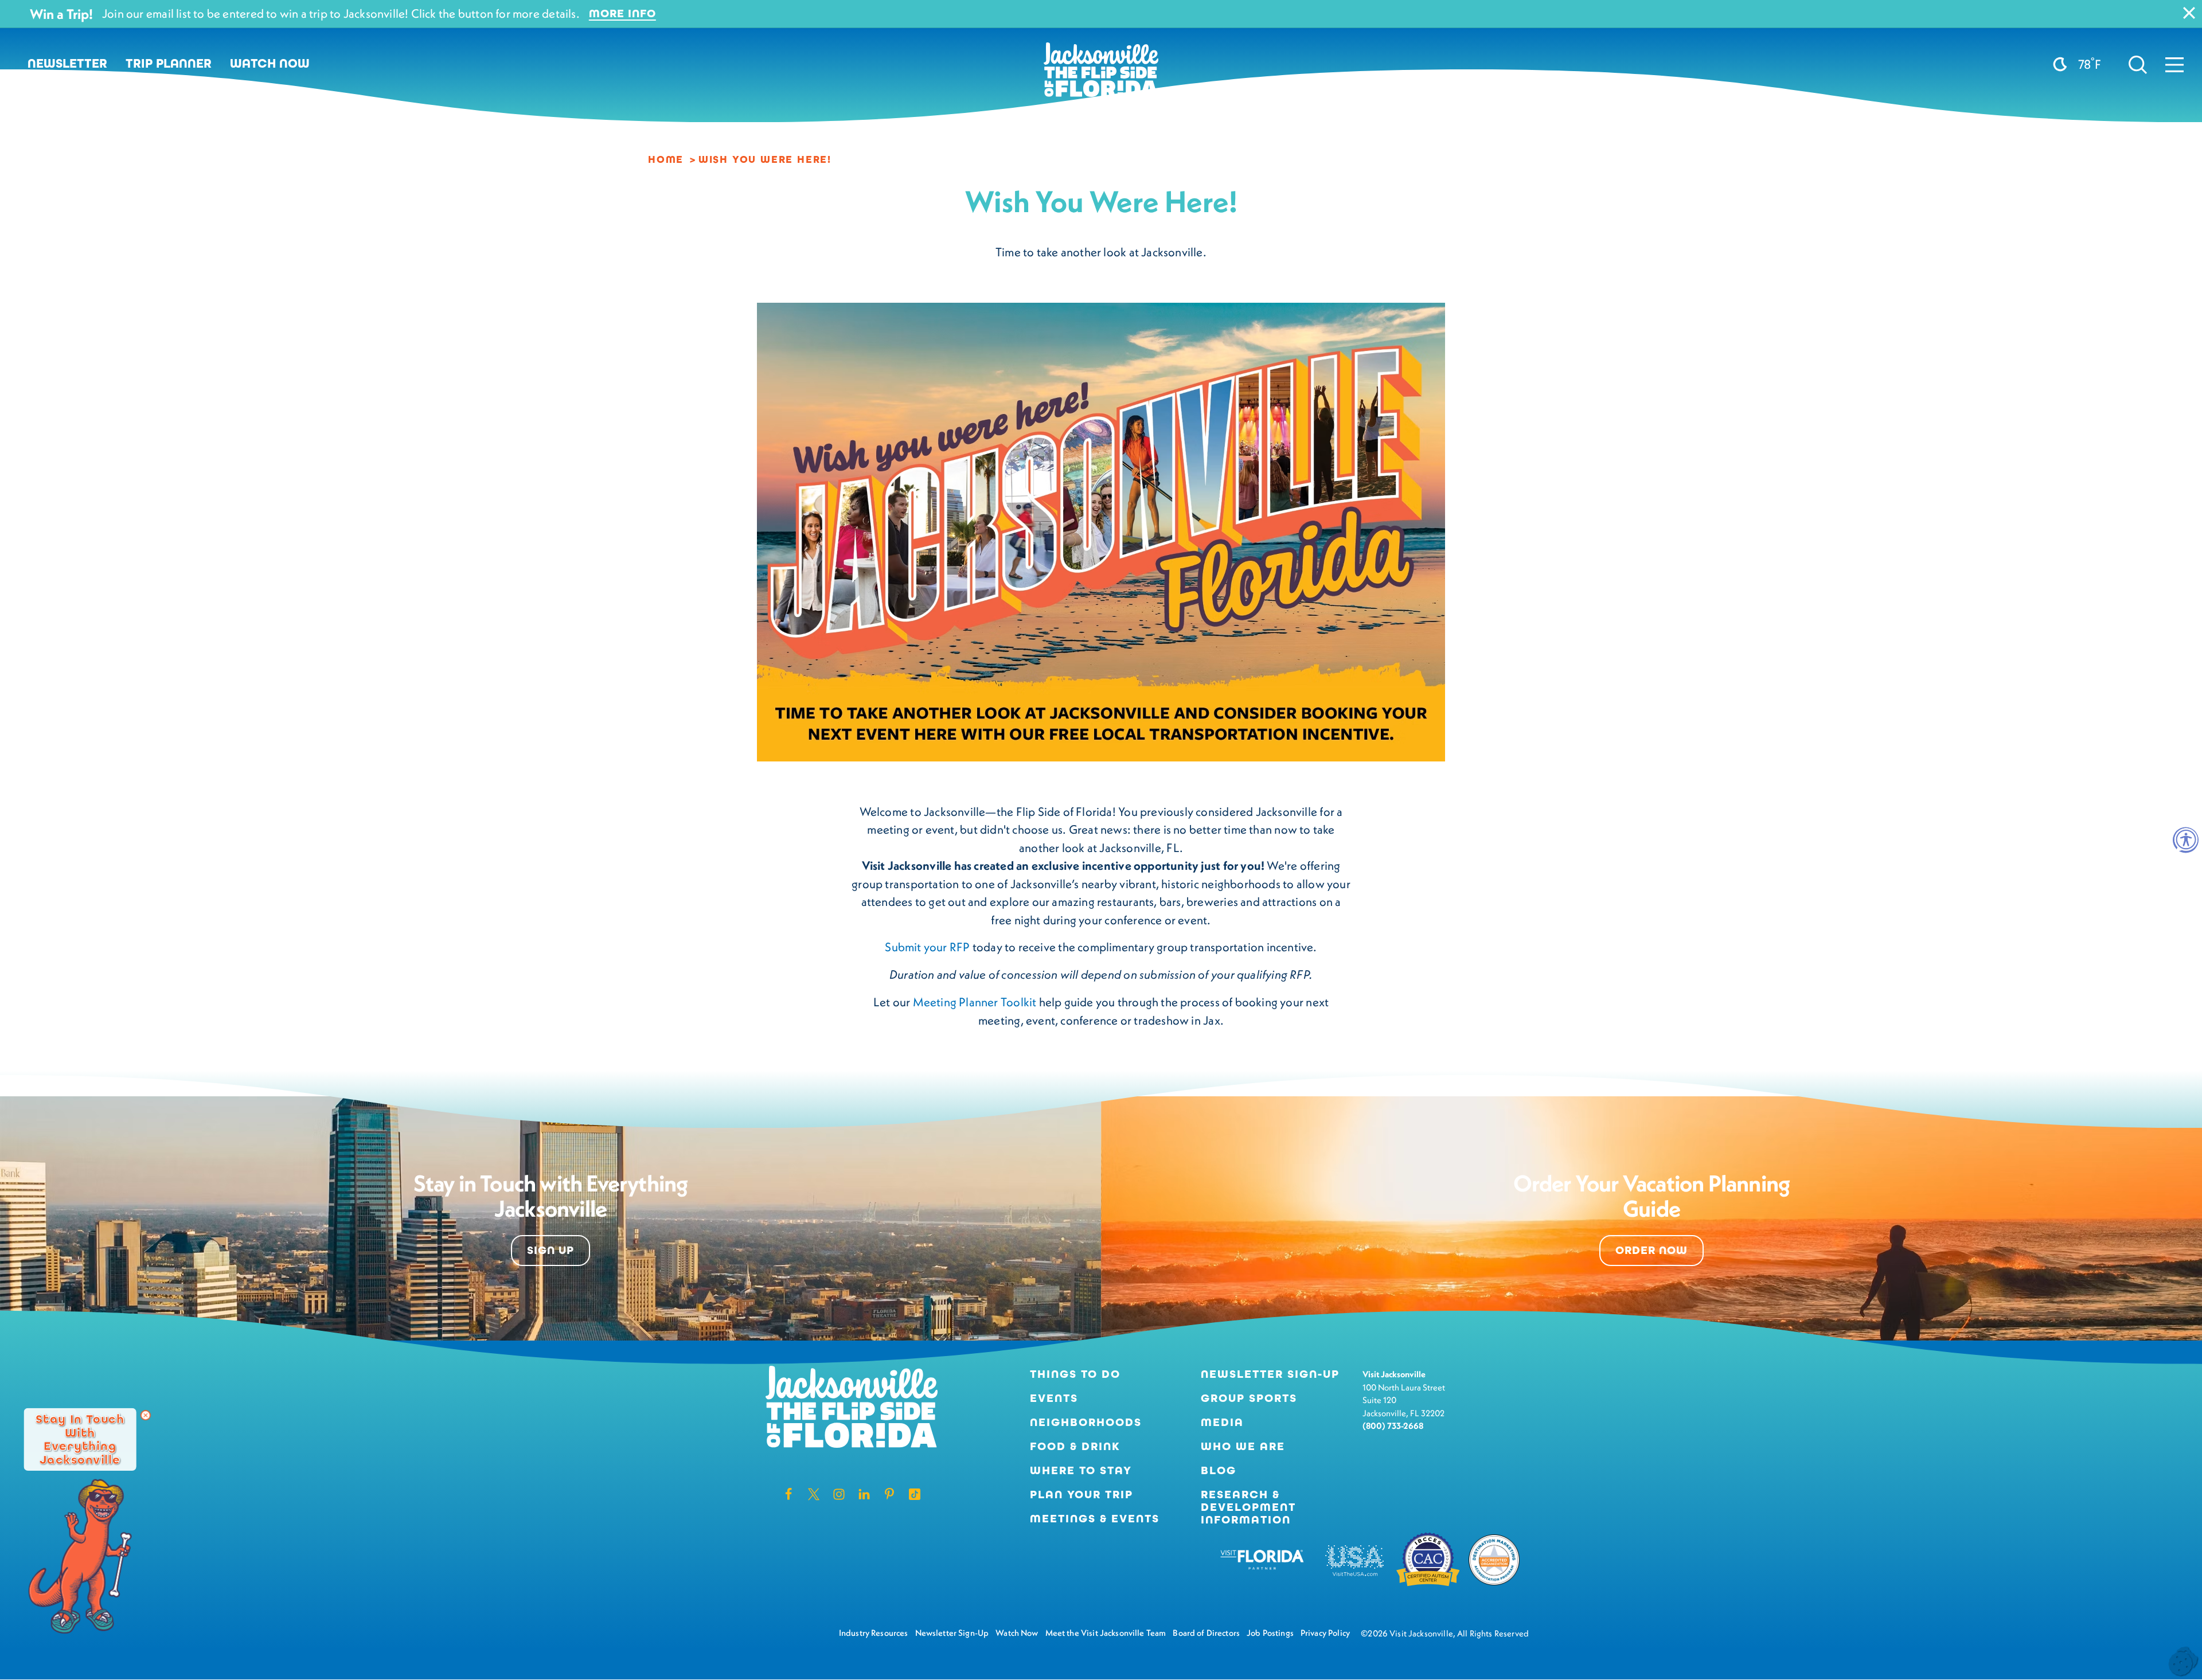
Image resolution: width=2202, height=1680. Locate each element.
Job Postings (1270, 1633)
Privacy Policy (1325, 1633)
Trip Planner (169, 64)
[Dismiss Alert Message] (2189, 13)
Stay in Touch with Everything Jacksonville (80, 1439)
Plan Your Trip (1082, 1495)
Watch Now (270, 64)
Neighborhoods (1086, 1423)
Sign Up (550, 1250)
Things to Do (1075, 1374)
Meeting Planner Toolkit (975, 1002)
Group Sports (1249, 1398)
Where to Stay (1081, 1470)
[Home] (1101, 74)
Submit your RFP (927, 947)
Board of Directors (1206, 1633)
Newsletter (67, 64)
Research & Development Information (1248, 1507)
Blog (1219, 1470)
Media (1222, 1423)
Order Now (1652, 1250)
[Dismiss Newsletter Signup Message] (146, 1415)
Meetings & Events (1095, 1519)
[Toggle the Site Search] (2138, 64)
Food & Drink (1075, 1447)
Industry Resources (874, 1633)
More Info (622, 14)
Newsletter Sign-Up (1270, 1374)
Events (1054, 1398)
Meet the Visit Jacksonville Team (1106, 1633)
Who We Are (1243, 1447)
